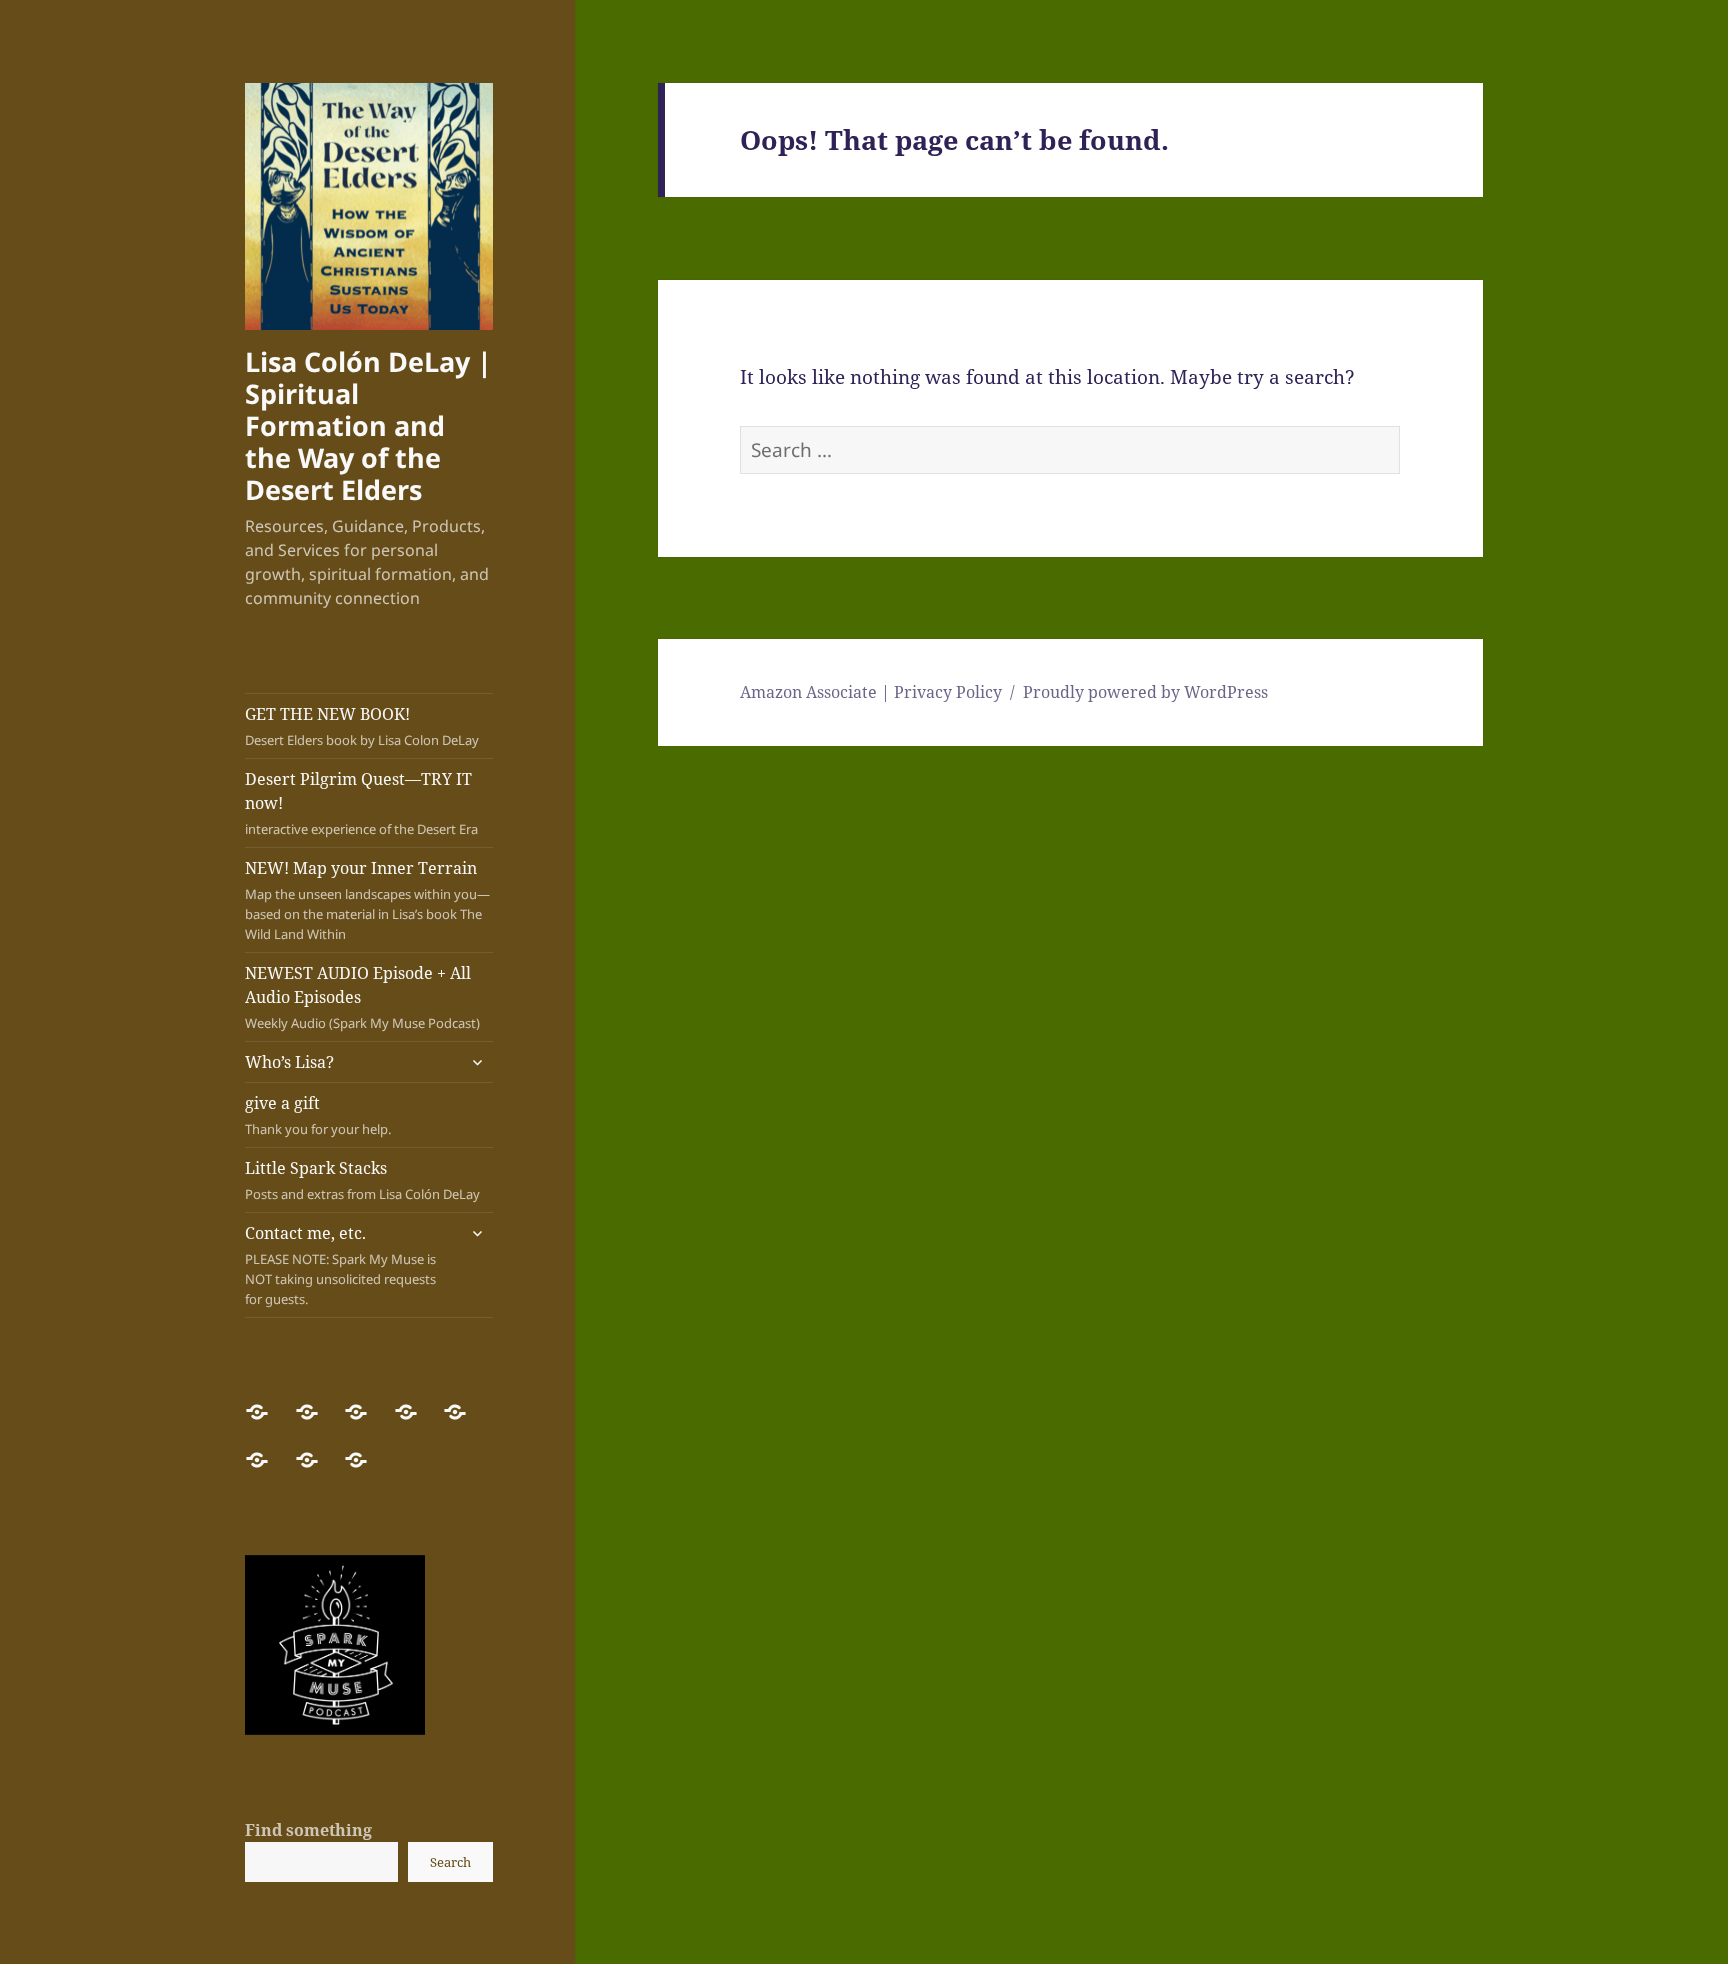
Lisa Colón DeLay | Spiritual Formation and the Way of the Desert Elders (368, 425)
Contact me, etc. (340, 1265)
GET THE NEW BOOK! (362, 726)
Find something (308, 1830)
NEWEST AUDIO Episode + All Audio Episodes (362, 997)
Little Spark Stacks (362, 1180)
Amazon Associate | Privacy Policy (871, 692)
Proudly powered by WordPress (1145, 692)
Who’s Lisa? (289, 1062)
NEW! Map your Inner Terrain (367, 900)
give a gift (318, 1115)
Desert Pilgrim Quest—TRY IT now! (361, 803)
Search (450, 1862)
